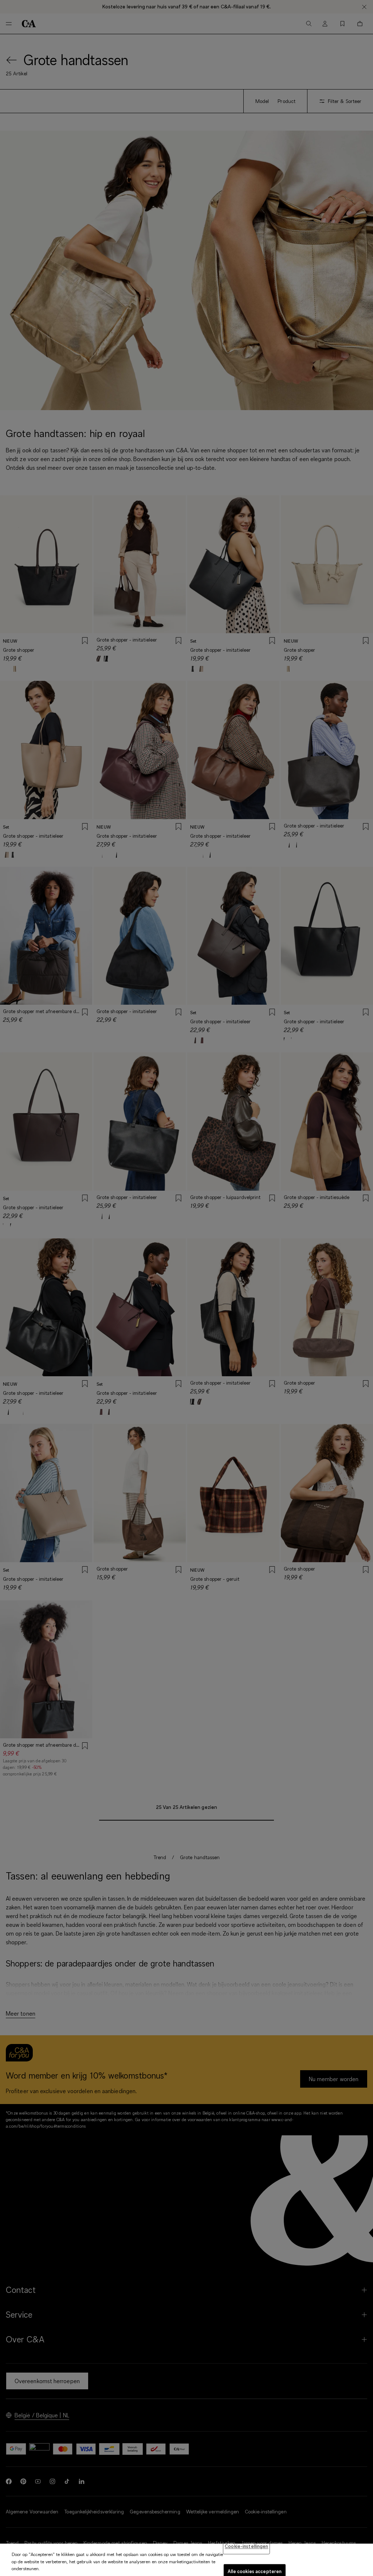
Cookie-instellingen (246, 2546)
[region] (186, 2560)
